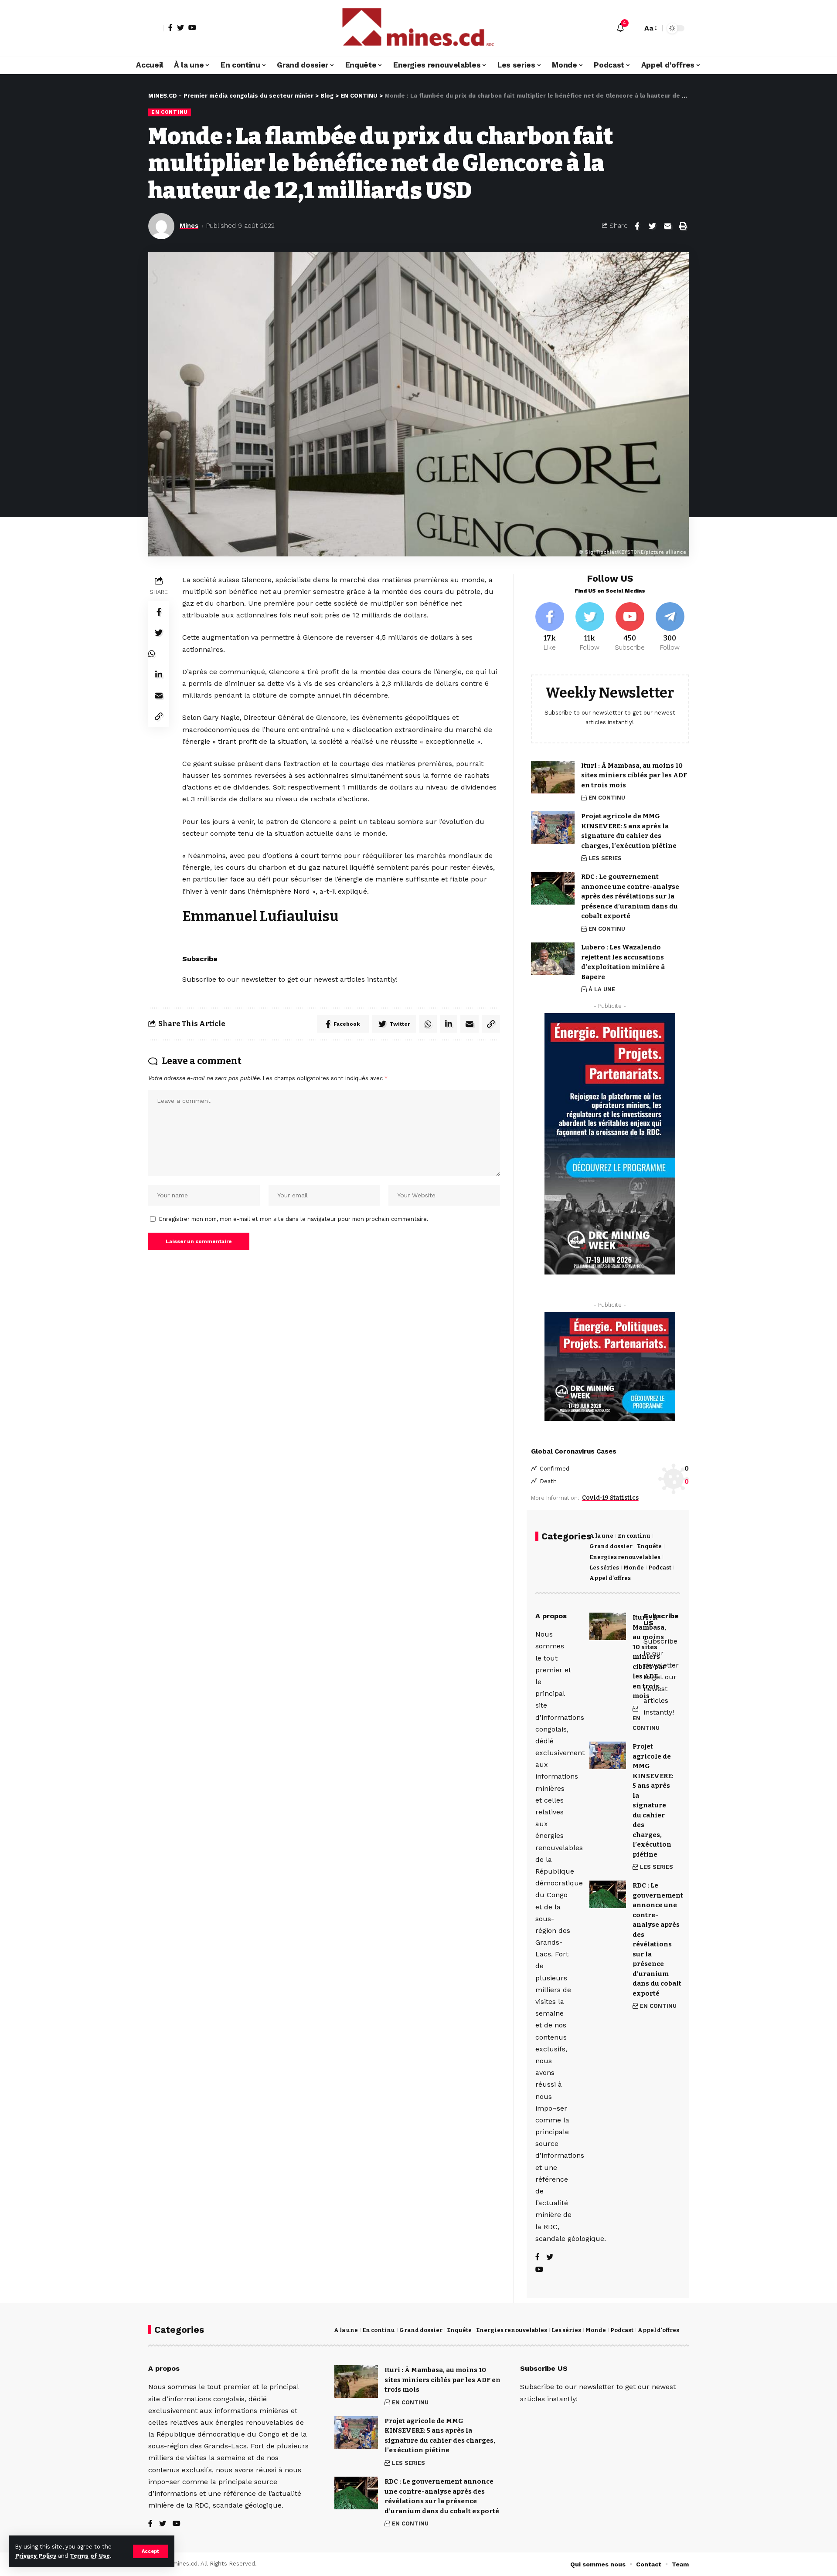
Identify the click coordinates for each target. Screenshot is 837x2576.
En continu (634, 1536)
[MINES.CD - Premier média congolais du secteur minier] (418, 28)
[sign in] (156, 28)
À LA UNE (602, 989)
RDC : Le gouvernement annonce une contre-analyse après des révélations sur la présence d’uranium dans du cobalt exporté (630, 896)
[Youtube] (630, 627)
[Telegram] (670, 627)
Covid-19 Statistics (610, 1498)
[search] (633, 28)
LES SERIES (605, 858)
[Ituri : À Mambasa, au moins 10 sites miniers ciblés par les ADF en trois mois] (553, 777)
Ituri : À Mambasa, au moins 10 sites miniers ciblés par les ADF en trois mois (634, 775)
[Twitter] (180, 27)
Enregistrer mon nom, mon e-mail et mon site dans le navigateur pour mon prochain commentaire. (294, 1219)
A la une (601, 1536)
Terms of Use (90, 2556)
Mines (189, 226)
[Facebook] (170, 27)
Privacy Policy (36, 2556)
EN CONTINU (170, 112)
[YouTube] (192, 27)
